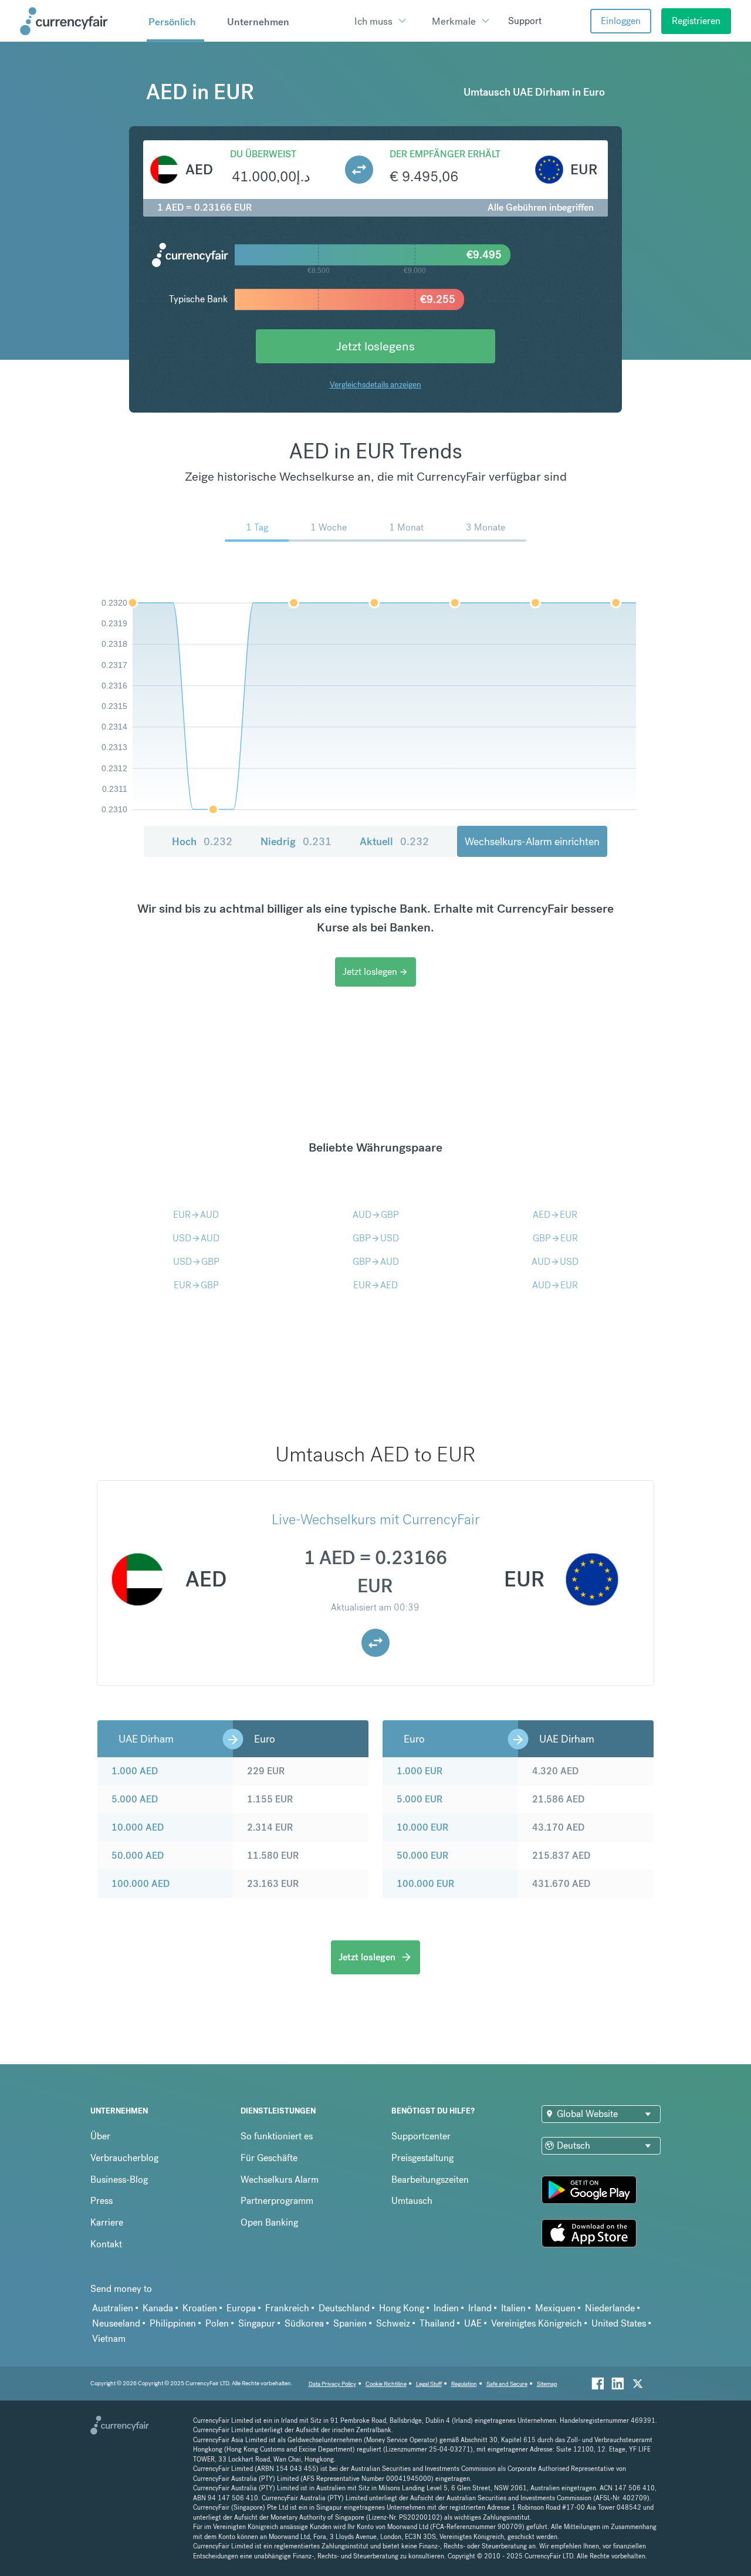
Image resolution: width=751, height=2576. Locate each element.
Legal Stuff (429, 2384)
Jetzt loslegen (375, 972)
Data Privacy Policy (332, 2384)
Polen (217, 2323)
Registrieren (696, 21)
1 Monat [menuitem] (406, 527)
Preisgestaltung (422, 2158)
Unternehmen (258, 22)
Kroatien (200, 2308)
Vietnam (109, 2339)
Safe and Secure (507, 2384)
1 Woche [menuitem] (329, 527)
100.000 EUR (425, 1884)
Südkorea (304, 2323)
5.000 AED (135, 1799)
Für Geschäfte (269, 2158)
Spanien (350, 2323)
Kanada (158, 2308)
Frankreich (287, 2308)
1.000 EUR (420, 1771)
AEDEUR (555, 1215)
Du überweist (263, 154)
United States (619, 2323)
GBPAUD (376, 1262)
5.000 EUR (420, 1799)
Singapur (257, 2323)
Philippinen (173, 2323)
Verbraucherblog (124, 2158)
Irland (480, 2308)
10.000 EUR (422, 1827)
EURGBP (196, 1285)
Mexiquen (555, 2308)
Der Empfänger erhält (445, 154)
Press (102, 2201)
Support (525, 21)
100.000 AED (141, 1884)
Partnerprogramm (277, 2201)
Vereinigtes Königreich (537, 2323)
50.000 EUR (422, 1856)
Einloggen (621, 21)
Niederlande (610, 2308)
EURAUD (196, 1215)
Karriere (107, 2222)
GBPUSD (376, 1238)
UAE (473, 2323)
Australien (113, 2308)
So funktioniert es (277, 2136)
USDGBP (196, 1262)
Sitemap (547, 2384)
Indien (446, 2308)
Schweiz (393, 2323)
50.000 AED (138, 1856)
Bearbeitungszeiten (430, 2180)
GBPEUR (555, 1238)
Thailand (437, 2323)
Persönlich (172, 22)
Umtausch (412, 2201)
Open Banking (269, 2222)
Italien (513, 2308)
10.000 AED (138, 1827)
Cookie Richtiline (386, 2384)
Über (100, 2136)
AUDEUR (555, 1285)
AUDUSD (555, 1262)
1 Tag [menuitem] (257, 527)
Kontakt (106, 2244)
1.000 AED (135, 1771)
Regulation (464, 2384)
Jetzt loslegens (375, 346)
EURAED (375, 1285)
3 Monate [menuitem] (486, 527)
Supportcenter (421, 2136)
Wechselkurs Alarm (280, 2180)
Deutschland (344, 2308)
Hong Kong (402, 2308)
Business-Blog (119, 2180)
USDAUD (196, 1238)
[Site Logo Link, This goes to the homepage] (79, 21)
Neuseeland (116, 2323)
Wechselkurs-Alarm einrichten (532, 841)
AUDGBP (376, 1215)
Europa (241, 2308)
